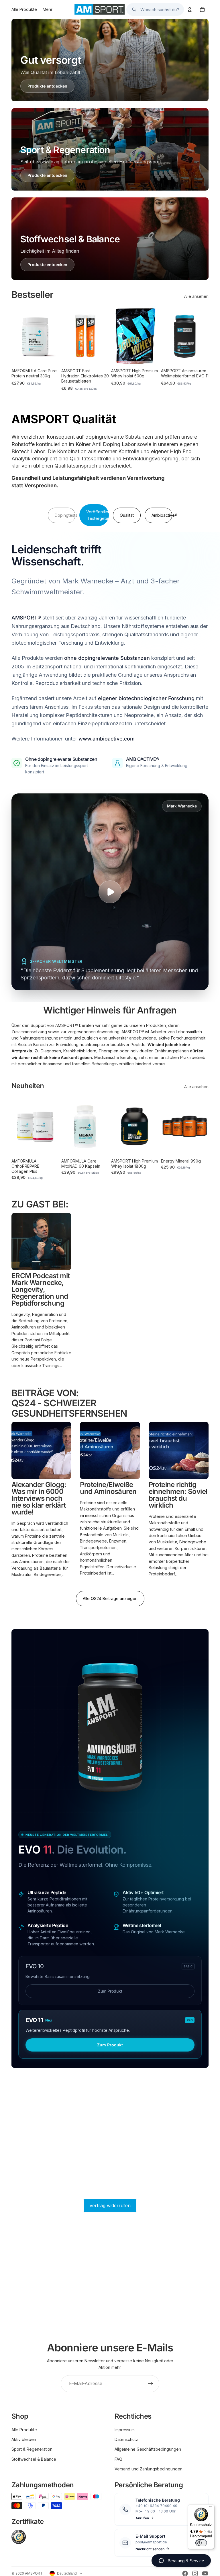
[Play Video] (110, 892)
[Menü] (211, 2508)
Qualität (127, 515)
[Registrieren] (151, 2384)
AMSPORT (34, 2573)
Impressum (125, 2430)
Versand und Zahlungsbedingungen (149, 2469)
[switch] (201, 2543)
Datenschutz (126, 2439)
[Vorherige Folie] (18, 336)
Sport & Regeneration (32, 2449)
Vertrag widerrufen (110, 2205)
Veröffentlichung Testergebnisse (98, 515)
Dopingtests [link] (65, 515)
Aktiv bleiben (24, 2439)
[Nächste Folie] (53, 336)
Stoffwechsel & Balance (34, 2459)
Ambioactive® (162, 515)
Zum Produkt (110, 1991)
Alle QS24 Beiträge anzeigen (110, 1598)
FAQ (118, 2459)
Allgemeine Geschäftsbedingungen (148, 2449)
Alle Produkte (24, 2430)
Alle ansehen (196, 296)
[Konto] (190, 9)
